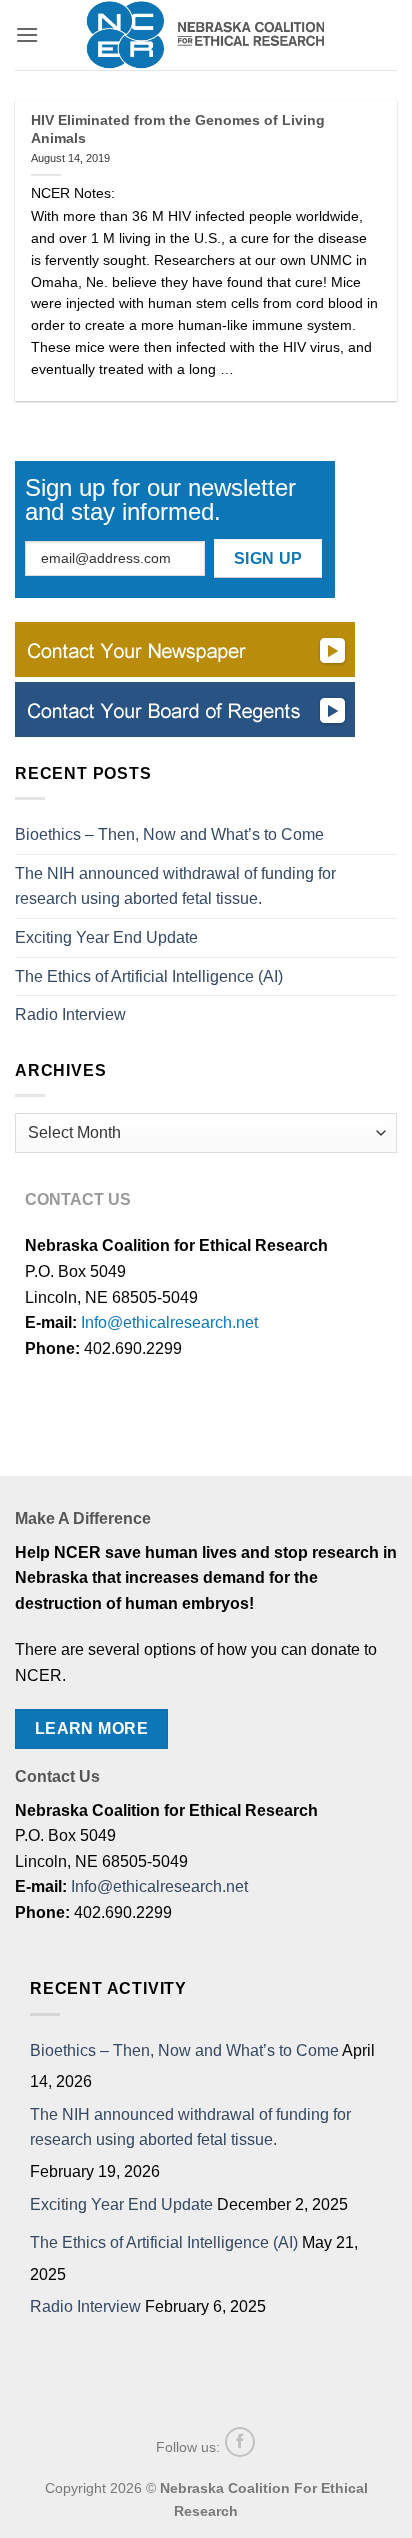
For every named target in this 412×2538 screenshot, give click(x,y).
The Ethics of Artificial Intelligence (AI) (149, 976)
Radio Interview (70, 1014)
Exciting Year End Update (106, 937)
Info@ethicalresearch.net (169, 1322)
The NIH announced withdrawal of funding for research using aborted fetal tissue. (175, 886)
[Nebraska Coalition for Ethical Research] (206, 35)
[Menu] (27, 34)
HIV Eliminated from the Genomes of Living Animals (178, 129)
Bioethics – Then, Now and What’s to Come (169, 834)
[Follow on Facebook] (240, 2442)
